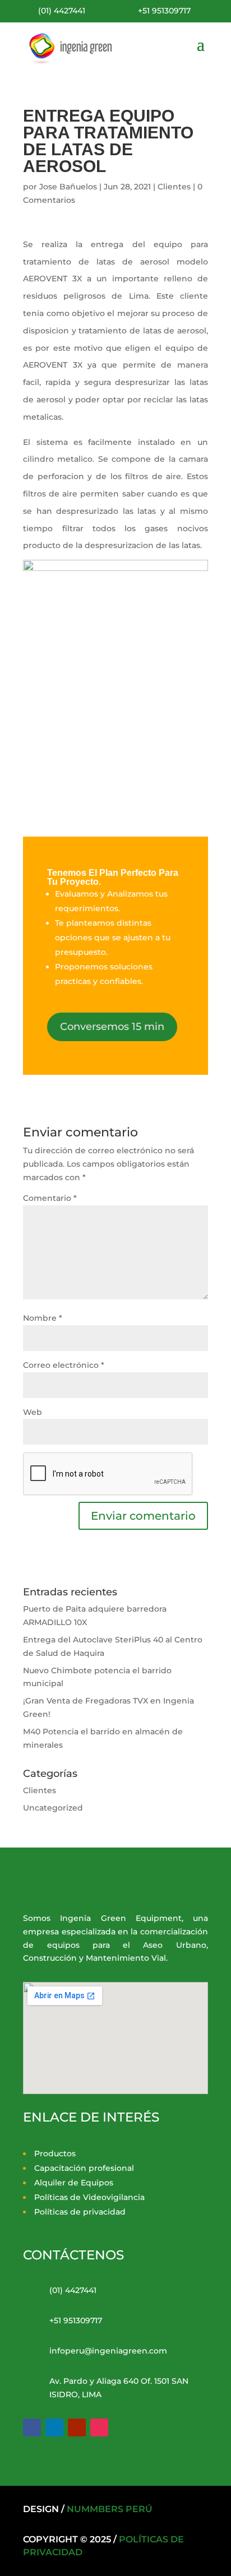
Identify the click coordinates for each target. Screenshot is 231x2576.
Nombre (43, 1318)
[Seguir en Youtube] (77, 2428)
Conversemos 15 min (112, 1027)
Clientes (174, 187)
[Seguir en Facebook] (32, 2428)
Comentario (50, 1198)
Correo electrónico (64, 1365)
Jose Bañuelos (68, 187)
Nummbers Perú (110, 2509)
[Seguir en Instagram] (99, 2428)
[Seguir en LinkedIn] (54, 2428)
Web (33, 1412)
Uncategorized (53, 1808)
